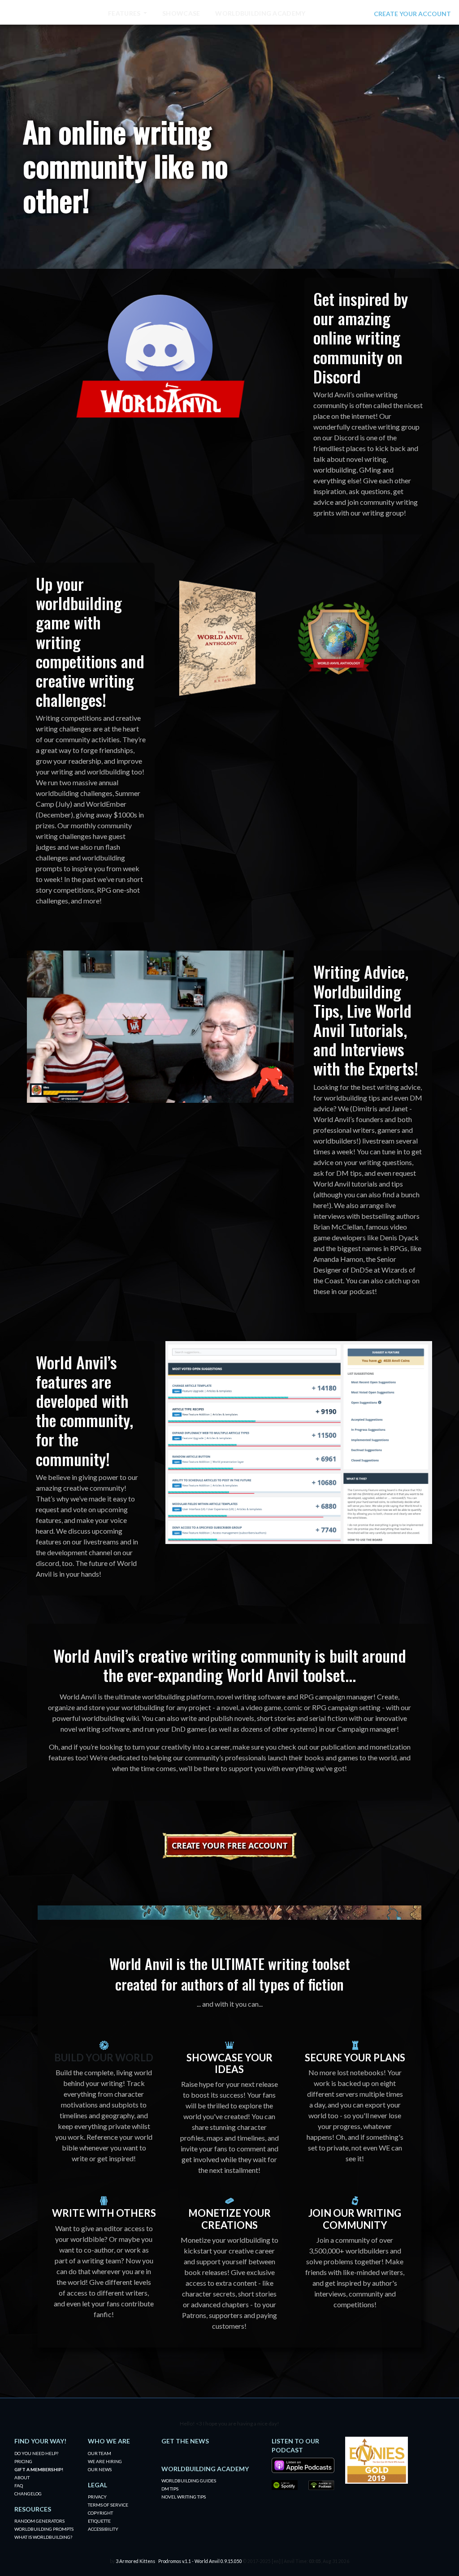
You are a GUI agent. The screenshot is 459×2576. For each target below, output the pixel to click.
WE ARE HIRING (105, 2461)
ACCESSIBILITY (103, 2529)
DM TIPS (170, 2489)
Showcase (181, 13)
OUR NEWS (100, 2469)
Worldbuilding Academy (260, 13)
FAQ (19, 2486)
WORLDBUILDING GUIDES (189, 2481)
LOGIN (358, 14)
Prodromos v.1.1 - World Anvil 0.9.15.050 (200, 2561)
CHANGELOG (28, 2494)
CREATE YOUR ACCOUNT (412, 14)
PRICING (23, 2461)
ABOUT (22, 2477)
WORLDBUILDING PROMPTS (44, 2529)
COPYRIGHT (100, 2513)
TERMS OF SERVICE (108, 2505)
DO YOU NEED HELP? (36, 2453)
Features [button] (125, 13)
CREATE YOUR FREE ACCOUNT (229, 1845)
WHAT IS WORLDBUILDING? (43, 2537)
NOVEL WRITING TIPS (184, 2497)
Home (83, 13)
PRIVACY (97, 2497)
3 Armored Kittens (135, 2561)
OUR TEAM (100, 2453)
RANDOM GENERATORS (39, 2521)
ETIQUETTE (99, 2521)
